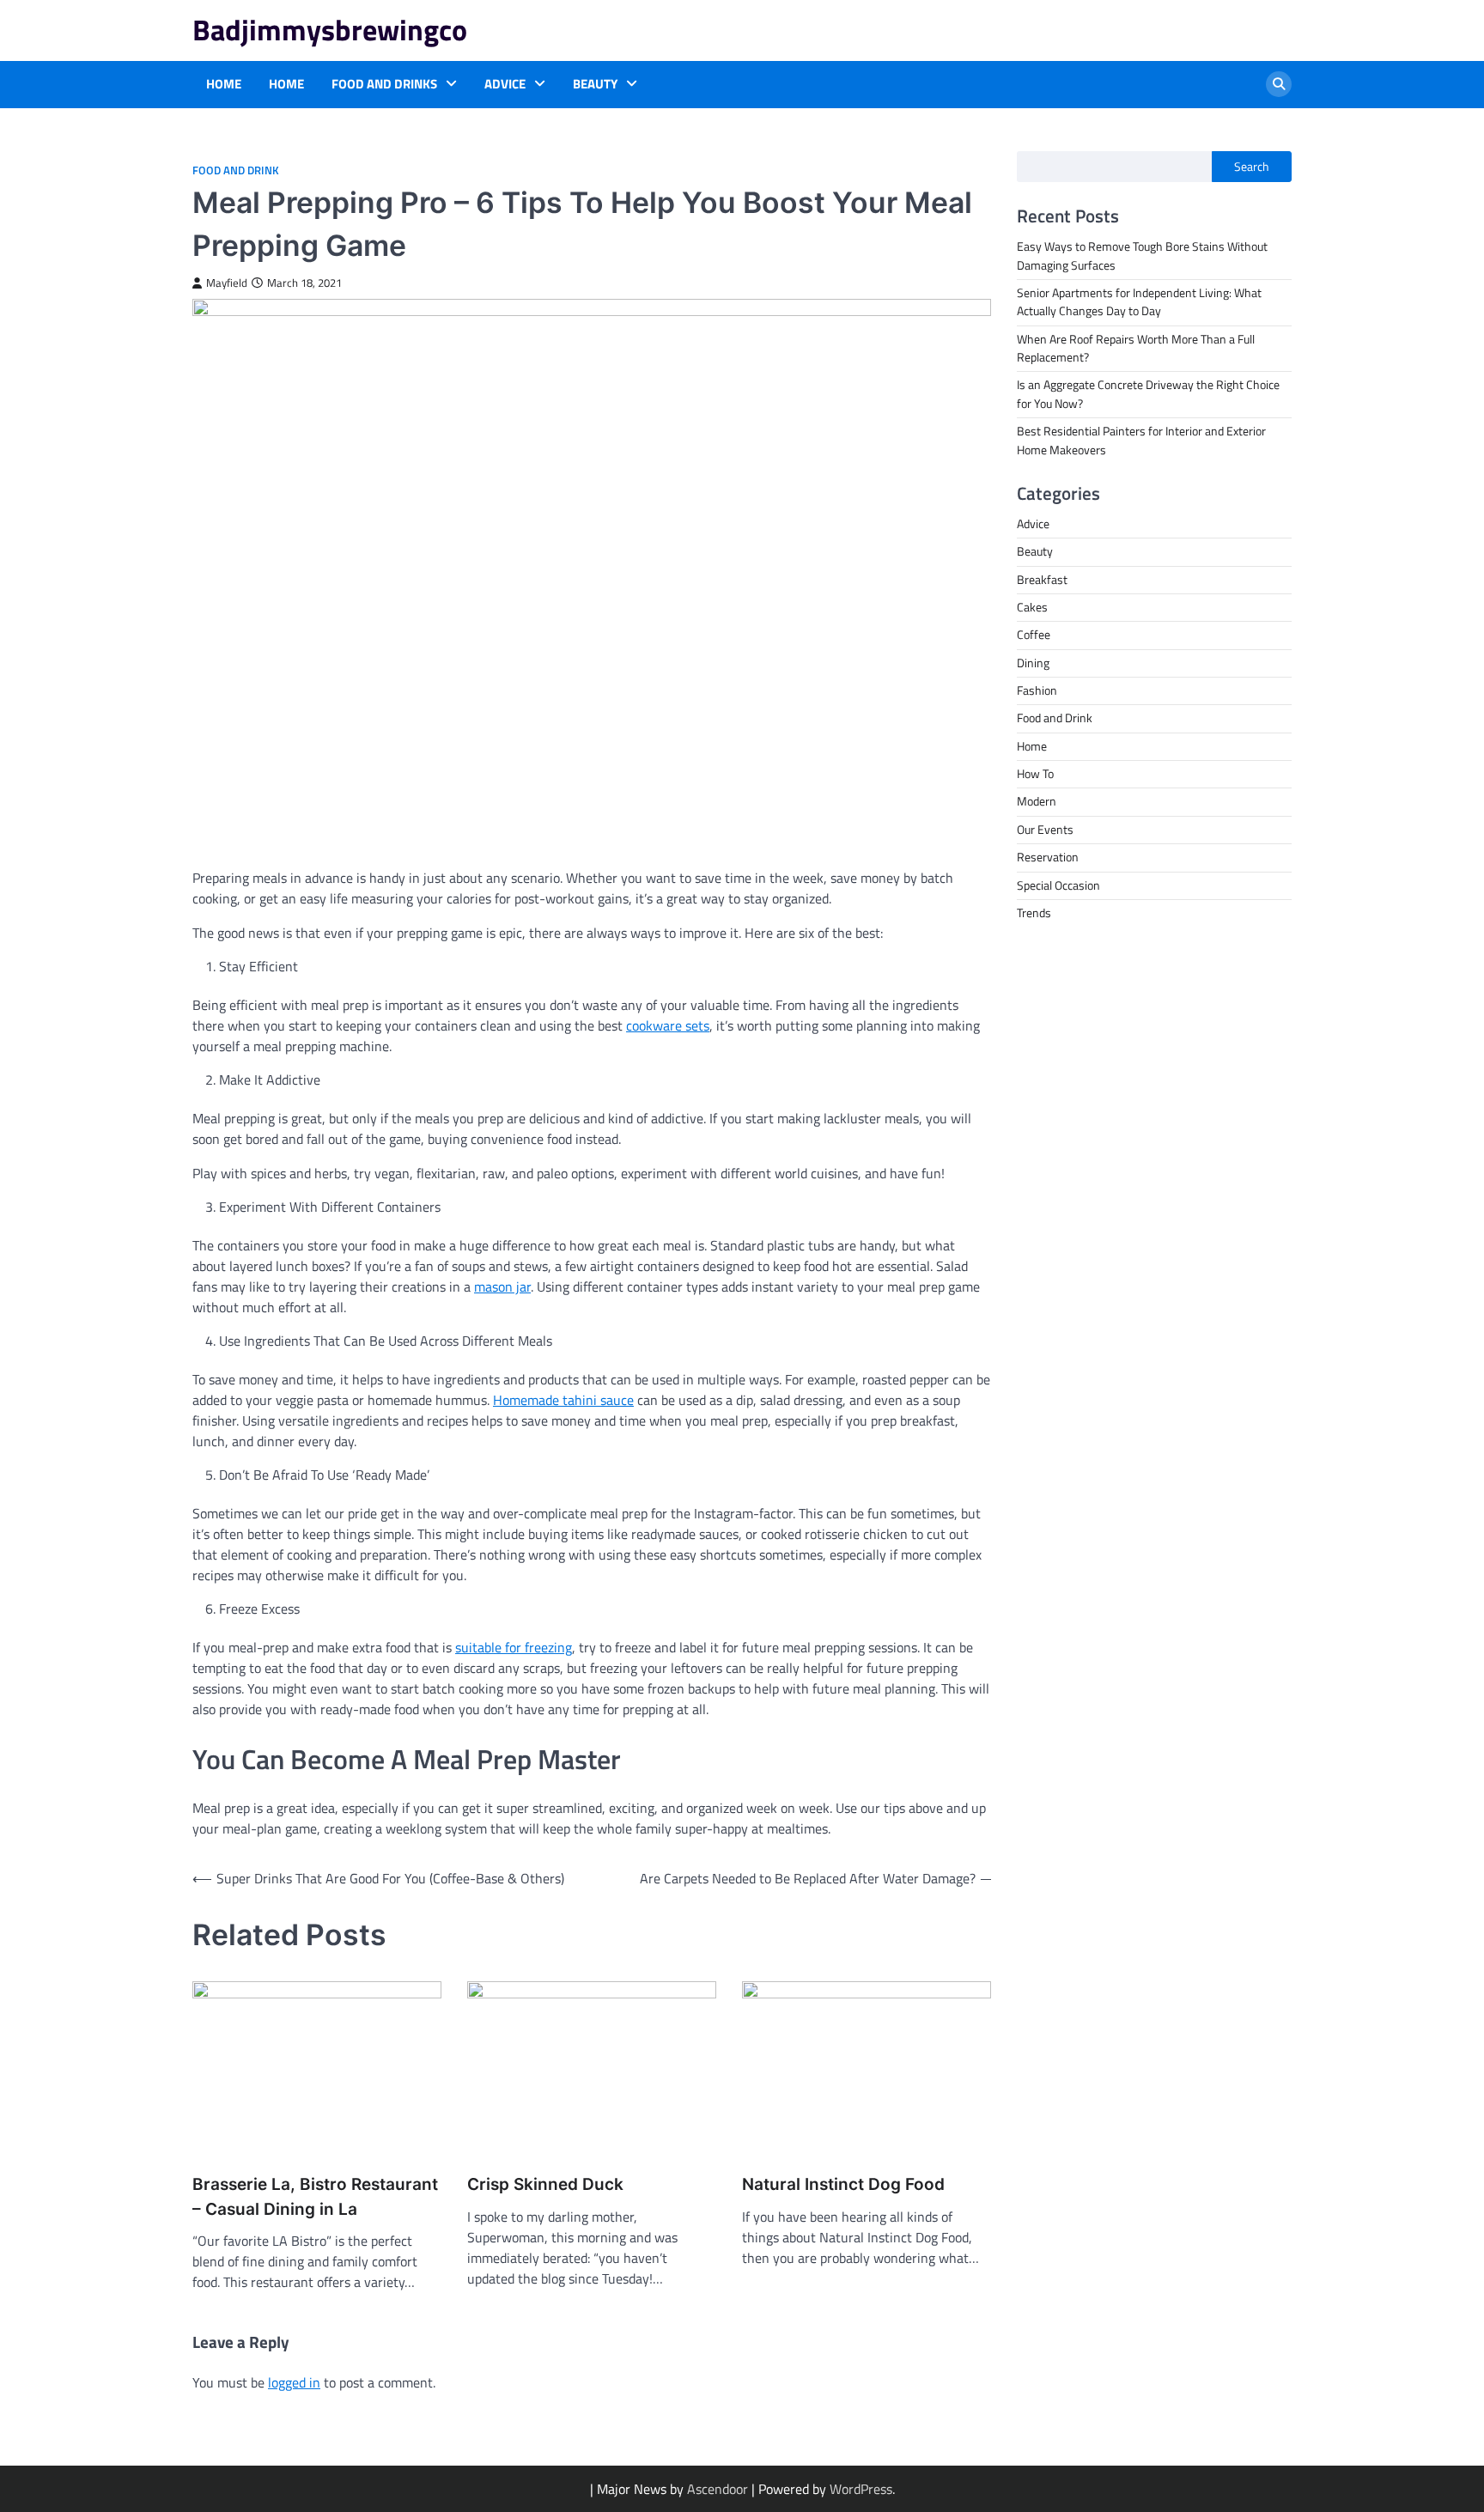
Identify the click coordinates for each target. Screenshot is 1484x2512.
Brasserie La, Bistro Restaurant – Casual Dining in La (315, 2197)
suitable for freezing (514, 1647)
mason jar (502, 1286)
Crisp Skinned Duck (545, 2184)
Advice (505, 84)
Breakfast (1042, 579)
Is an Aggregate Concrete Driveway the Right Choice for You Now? (1148, 394)
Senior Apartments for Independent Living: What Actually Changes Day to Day (1139, 302)
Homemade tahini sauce (563, 1400)
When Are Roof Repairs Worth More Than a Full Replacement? (1136, 347)
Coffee (1034, 635)
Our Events (1045, 829)
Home (224, 84)
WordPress (861, 2489)
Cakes (1032, 607)
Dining (1033, 662)
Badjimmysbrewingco (330, 30)
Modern (1037, 801)
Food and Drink (236, 170)
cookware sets (668, 1025)
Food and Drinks (384, 84)
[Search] (1279, 84)
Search (1252, 167)
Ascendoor (718, 2489)
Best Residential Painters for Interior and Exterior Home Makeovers (1141, 440)
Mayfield (227, 283)
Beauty (595, 84)
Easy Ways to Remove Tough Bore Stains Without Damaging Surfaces (1142, 255)
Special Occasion (1058, 885)
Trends (1034, 912)
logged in (294, 2382)
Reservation (1048, 857)
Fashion (1037, 690)
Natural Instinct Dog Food (843, 2184)
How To (1035, 774)
